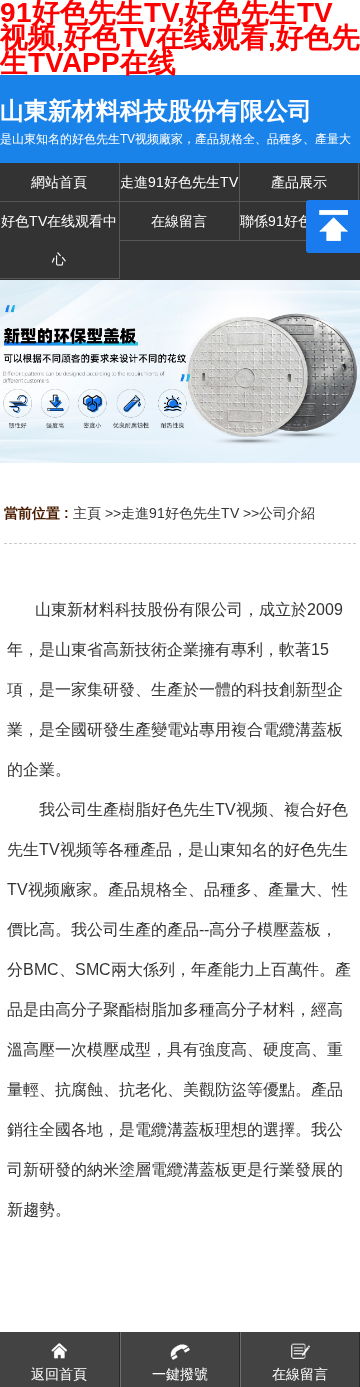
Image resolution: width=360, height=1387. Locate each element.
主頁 (87, 513)
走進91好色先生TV (180, 513)
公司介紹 (287, 513)
